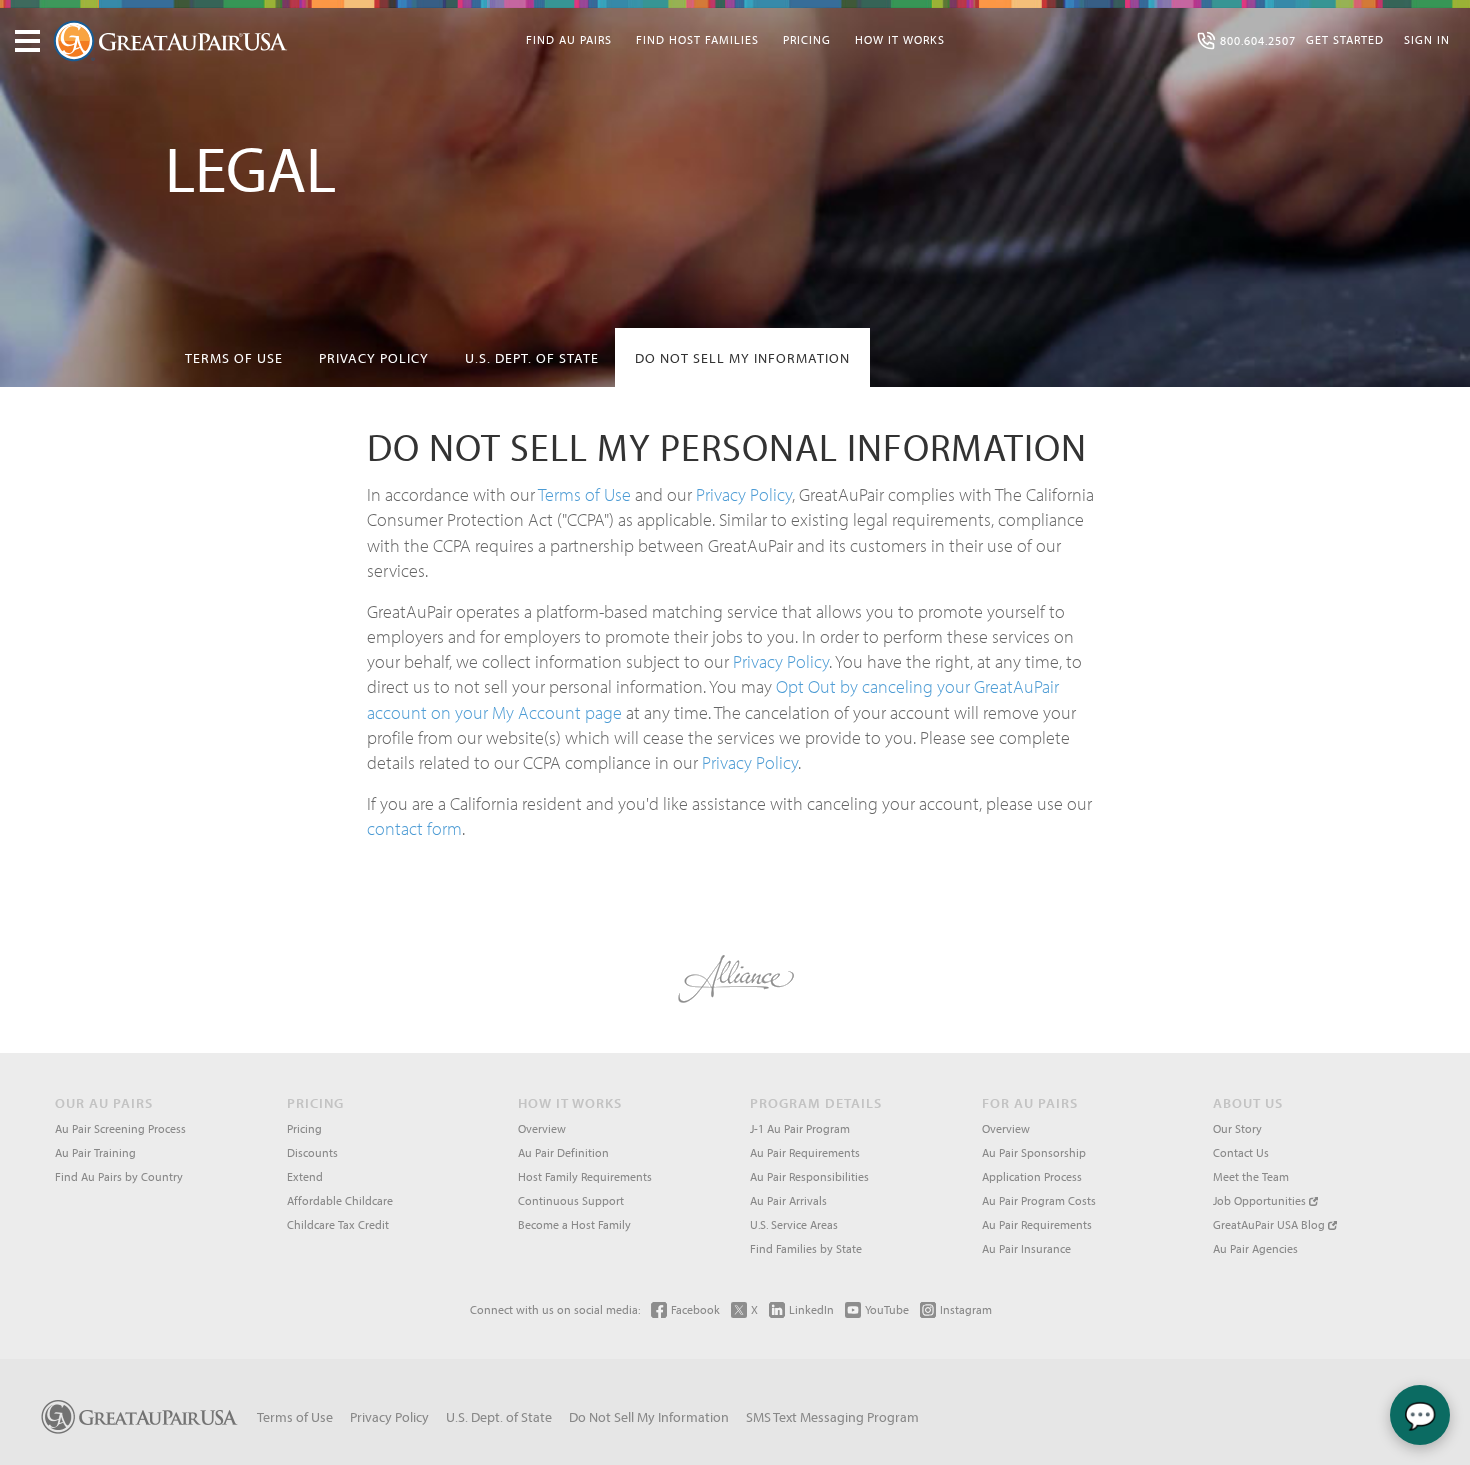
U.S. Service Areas (794, 1224)
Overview (542, 1128)
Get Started (1345, 39)
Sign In (1427, 39)
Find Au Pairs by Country (119, 1176)
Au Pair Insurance (1026, 1248)
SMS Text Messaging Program (832, 1417)
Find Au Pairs (569, 39)
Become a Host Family (574, 1224)
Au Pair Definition (563, 1152)
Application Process (1032, 1176)
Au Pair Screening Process (120, 1128)
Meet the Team (1251, 1176)
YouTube (887, 1309)
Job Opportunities (1261, 1200)
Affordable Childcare (340, 1200)
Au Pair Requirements (805, 1152)
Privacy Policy (374, 358)
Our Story (1237, 1128)
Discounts (312, 1152)
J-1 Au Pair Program (800, 1128)
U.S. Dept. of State (532, 358)
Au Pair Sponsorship (1034, 1152)
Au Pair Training (95, 1152)
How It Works (900, 39)
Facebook (695, 1309)
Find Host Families (697, 39)
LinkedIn (811, 1309)
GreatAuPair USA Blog (1270, 1224)
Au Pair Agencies (1255, 1248)
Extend (305, 1176)
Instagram (966, 1309)
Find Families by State (806, 1248)
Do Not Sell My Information (742, 358)
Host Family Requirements (585, 1176)
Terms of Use (234, 358)
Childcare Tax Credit (338, 1224)
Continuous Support (571, 1200)
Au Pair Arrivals (788, 1200)
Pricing (807, 39)
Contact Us (1241, 1152)
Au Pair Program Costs (1039, 1200)
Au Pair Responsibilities (809, 1176)
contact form (414, 828)
